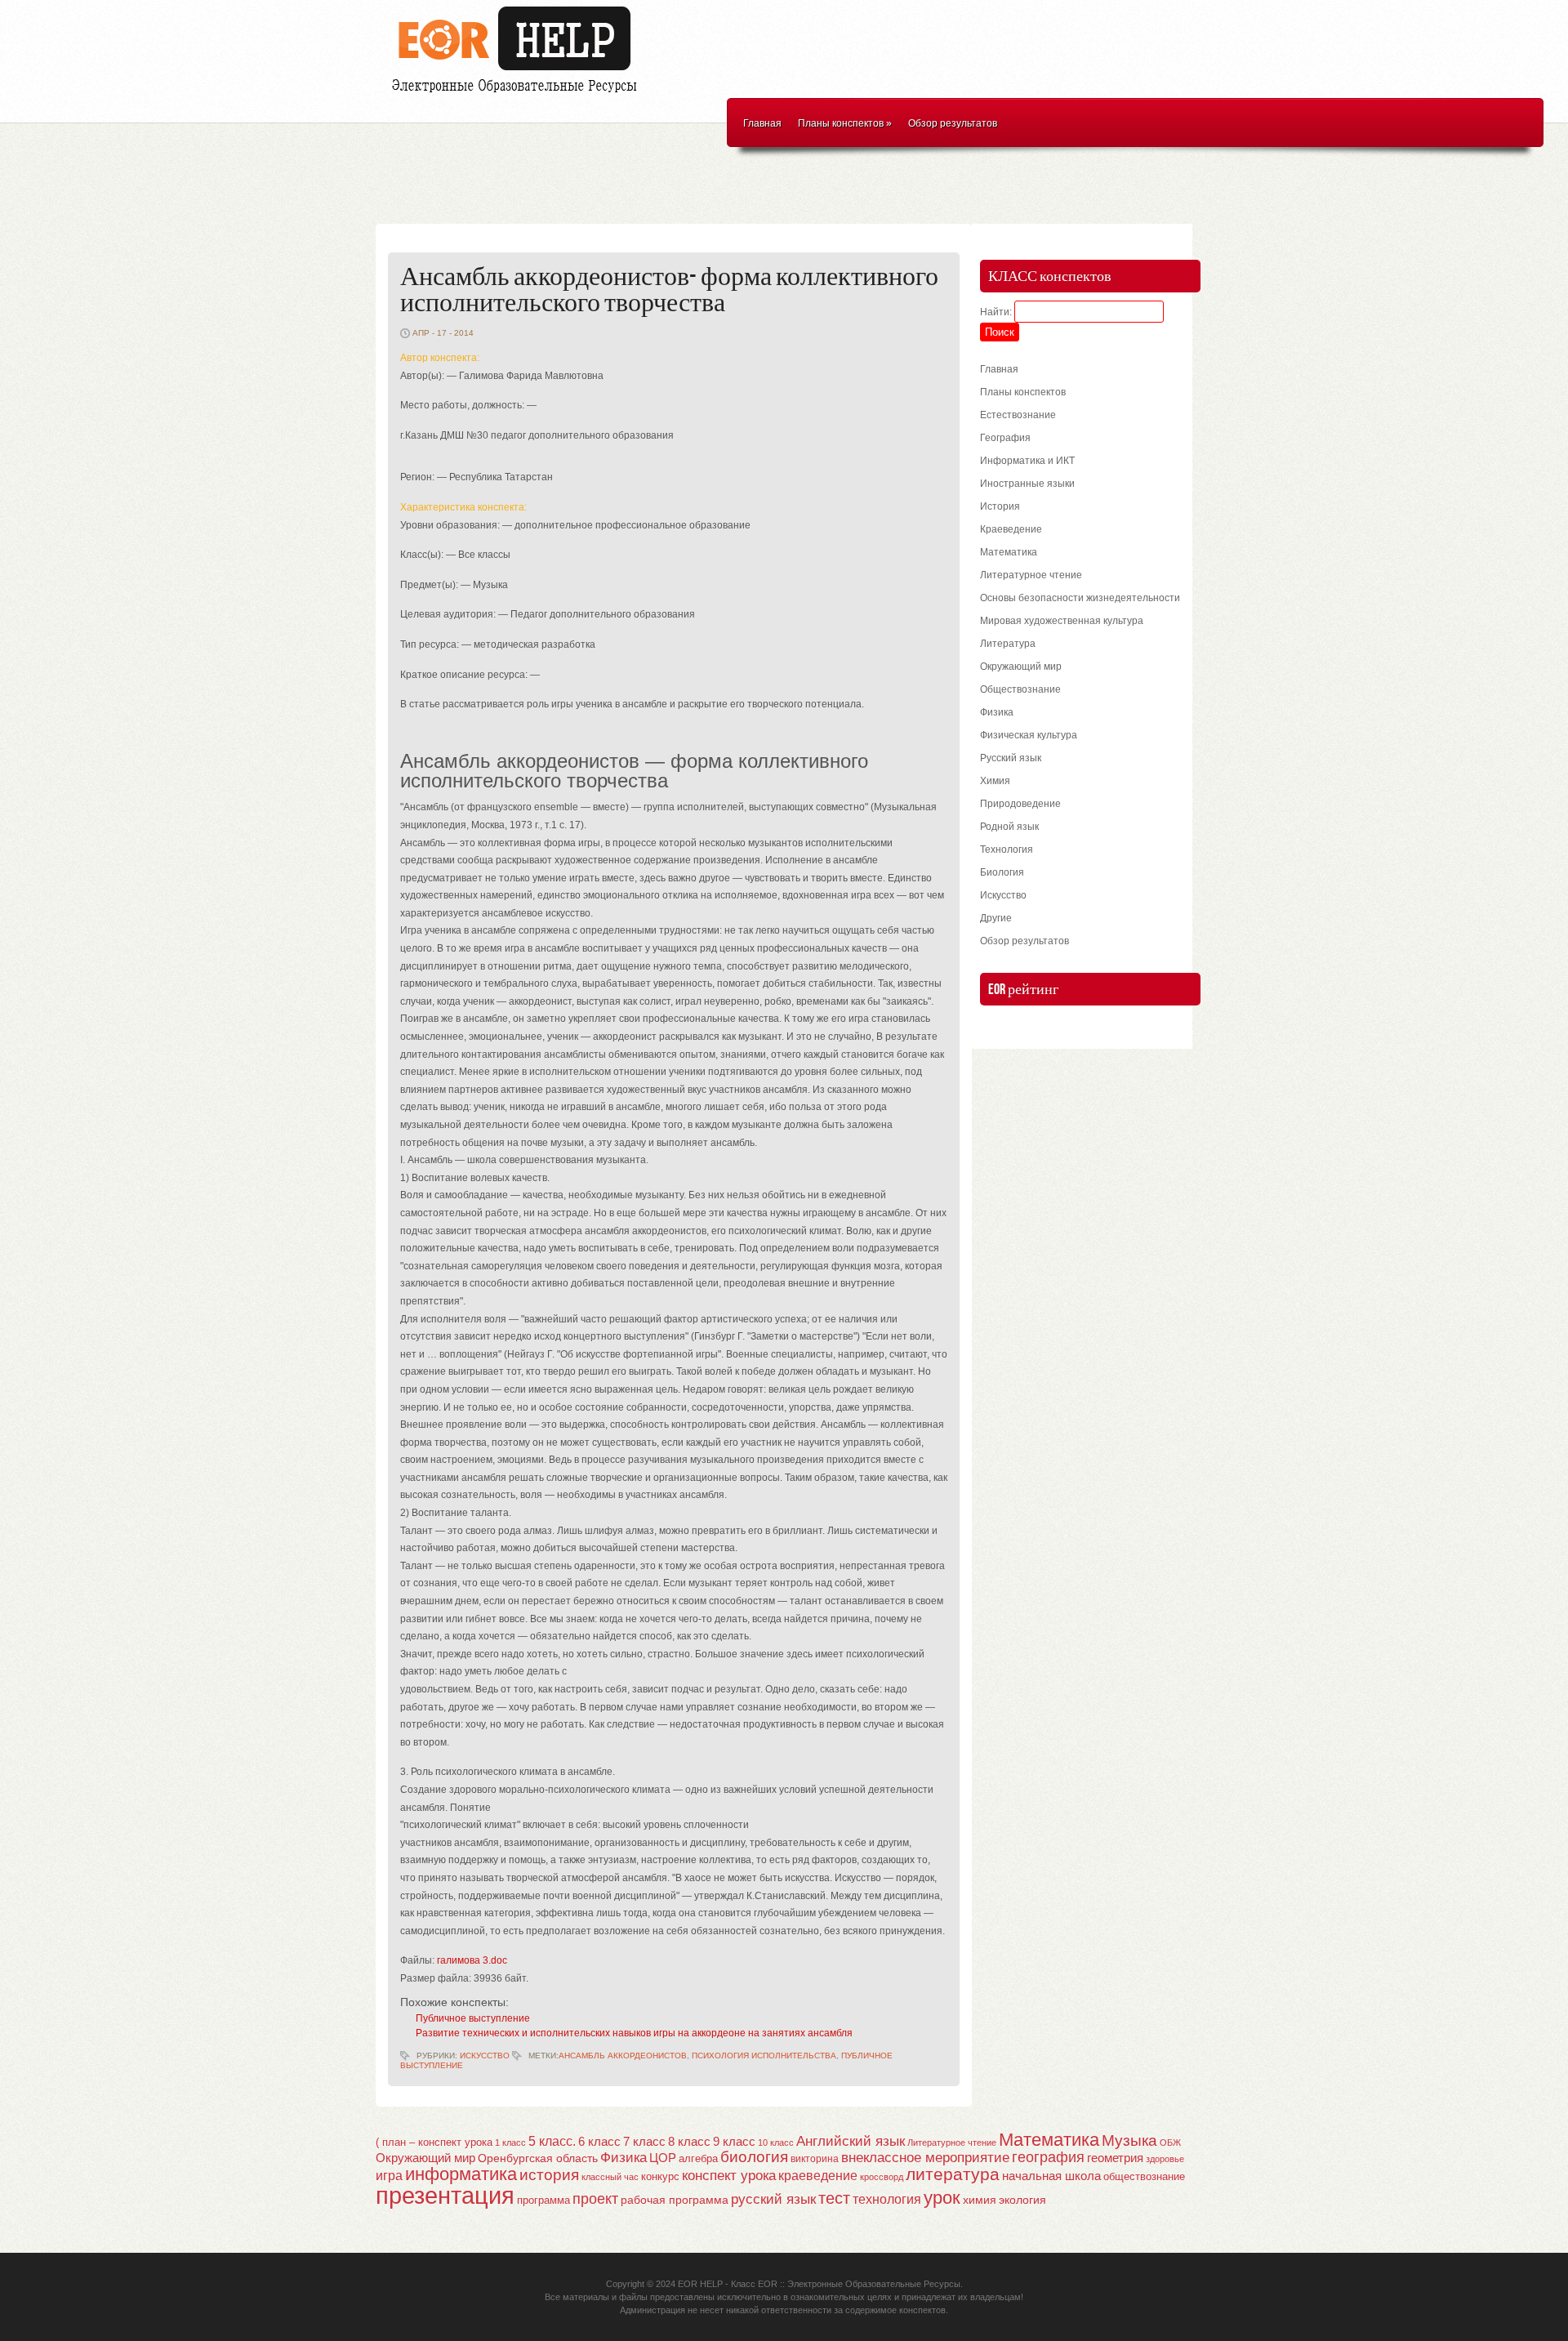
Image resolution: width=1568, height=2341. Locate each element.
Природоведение (1020, 804)
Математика (1009, 552)
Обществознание (1020, 689)
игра (389, 2176)
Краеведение (1011, 529)
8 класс (689, 2142)
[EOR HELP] (519, 95)
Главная (762, 123)
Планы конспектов (845, 123)
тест (834, 2198)
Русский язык (1011, 758)
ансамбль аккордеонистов (623, 2056)
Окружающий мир (1021, 667)
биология (754, 2157)
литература (953, 2174)
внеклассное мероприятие (925, 2158)
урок (942, 2198)
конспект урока (729, 2175)
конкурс (660, 2176)
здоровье (1165, 2159)
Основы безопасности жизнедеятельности (1080, 598)
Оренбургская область (538, 2158)
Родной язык (1009, 827)
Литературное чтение (1031, 575)
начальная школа (1051, 2176)
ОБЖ (1170, 2143)
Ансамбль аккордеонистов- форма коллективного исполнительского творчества (669, 290)
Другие (996, 918)
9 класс (734, 2142)
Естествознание (1018, 415)
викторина (815, 2159)
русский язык (773, 2199)
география (1048, 2157)
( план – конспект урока (434, 2142)
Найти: (996, 312)
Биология (1002, 872)
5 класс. (552, 2141)
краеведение (818, 2175)
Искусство (485, 2056)
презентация (445, 2195)
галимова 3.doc (472, 1960)
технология (887, 2199)
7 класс (644, 2142)
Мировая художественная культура (1062, 621)
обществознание (1144, 2177)
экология (1022, 2200)
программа (543, 2200)
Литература (1008, 644)
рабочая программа (675, 2200)
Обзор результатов (953, 123)
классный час (610, 2177)
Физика (997, 712)
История (1000, 506)
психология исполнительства (764, 2056)
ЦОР (663, 2158)
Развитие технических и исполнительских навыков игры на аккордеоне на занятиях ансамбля (634, 2033)
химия (980, 2200)
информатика (461, 2174)
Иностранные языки (1027, 484)
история (549, 2175)
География (1005, 438)
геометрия (1115, 2158)
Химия (995, 781)
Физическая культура (1029, 735)
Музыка (1129, 2140)
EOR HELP (700, 2284)
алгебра (698, 2158)
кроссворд (882, 2177)
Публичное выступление (473, 2018)
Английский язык (851, 2141)
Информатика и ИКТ (1027, 461)
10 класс (776, 2143)
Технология (1007, 849)
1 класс (510, 2143)
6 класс (599, 2141)
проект (595, 2198)
